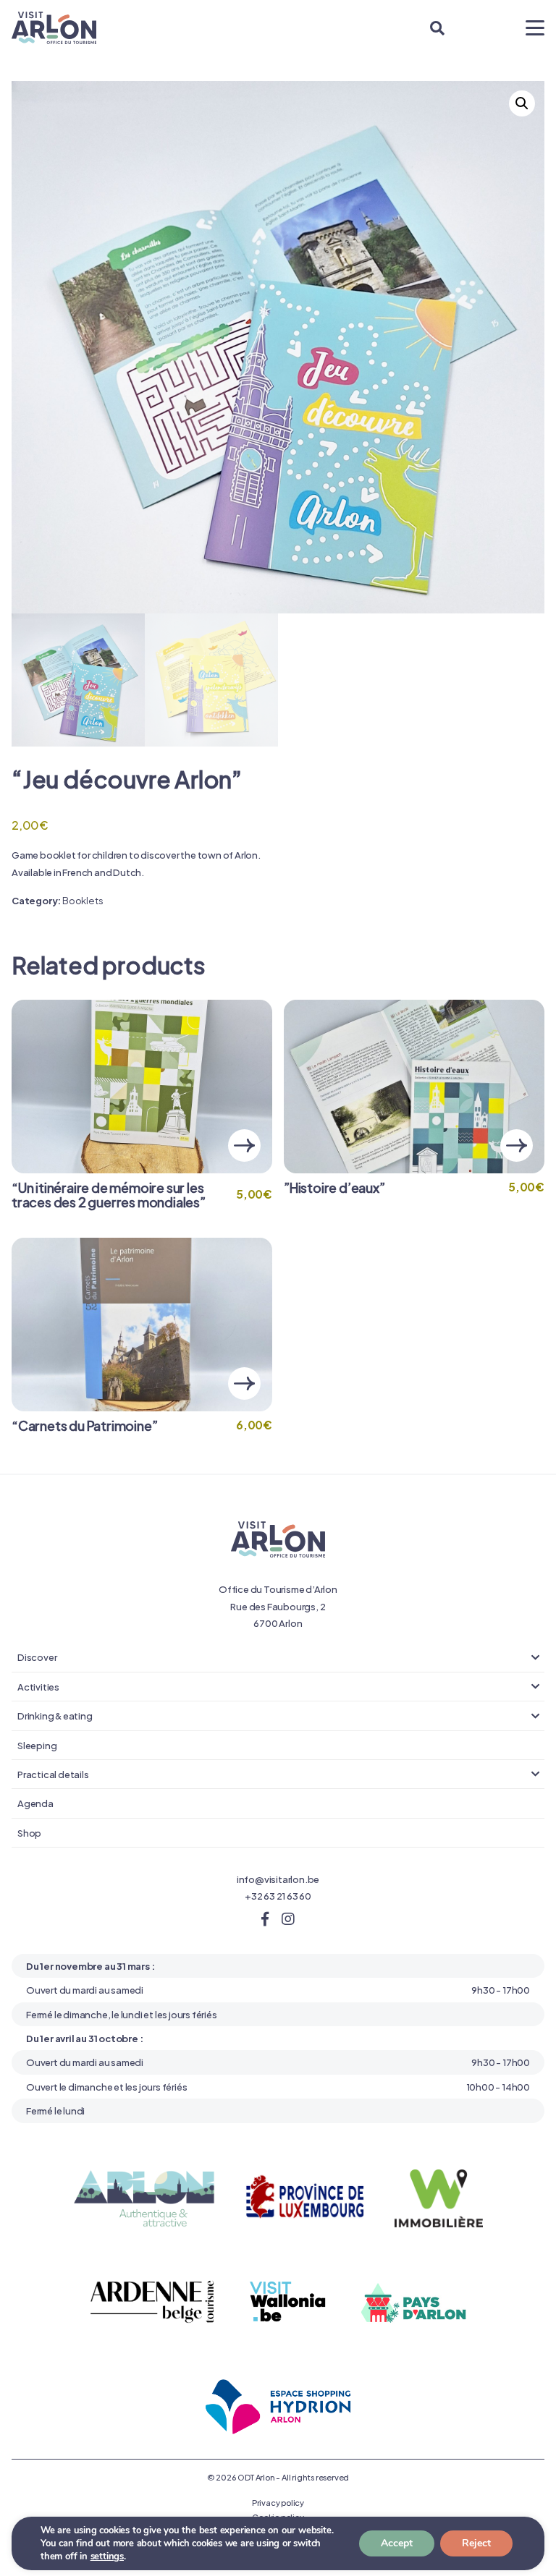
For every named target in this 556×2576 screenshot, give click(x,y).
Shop (29, 1832)
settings (107, 2556)
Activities (38, 1686)
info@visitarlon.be (278, 1879)
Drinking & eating (55, 1715)
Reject (476, 2543)
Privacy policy (278, 2502)
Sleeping (37, 1745)
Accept (397, 2543)
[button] (522, 103)
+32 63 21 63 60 (278, 1895)
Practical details (53, 1774)
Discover (37, 1657)
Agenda (35, 1803)
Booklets (83, 900)
